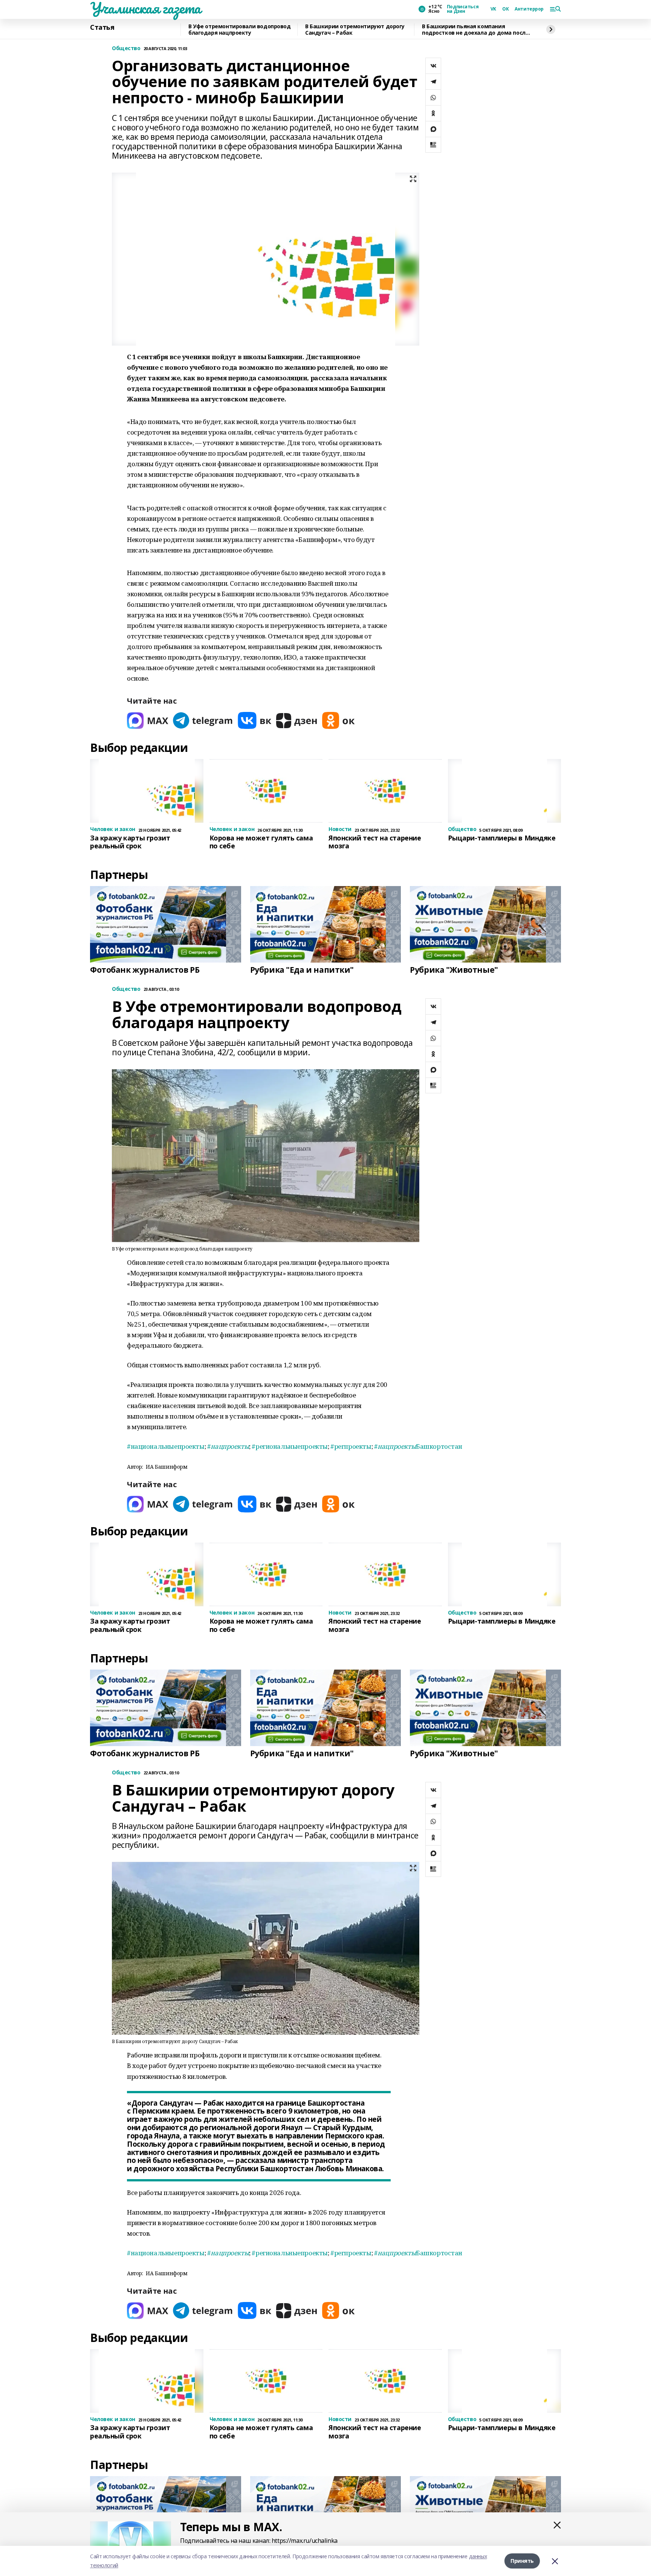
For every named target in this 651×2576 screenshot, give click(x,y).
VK (493, 9)
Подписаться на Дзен (463, 9)
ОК (505, 9)
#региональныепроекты (290, 1446)
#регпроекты (351, 1446)
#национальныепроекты (166, 1446)
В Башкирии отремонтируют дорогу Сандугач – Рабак (355, 30)
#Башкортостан (418, 1446)
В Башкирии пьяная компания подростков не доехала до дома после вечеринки (475, 30)
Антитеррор (529, 9)
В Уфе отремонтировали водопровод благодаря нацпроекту (240, 30)
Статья (102, 28)
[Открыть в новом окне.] (148, 720)
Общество (126, 48)
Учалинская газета (145, 8)
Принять (522, 2561)
